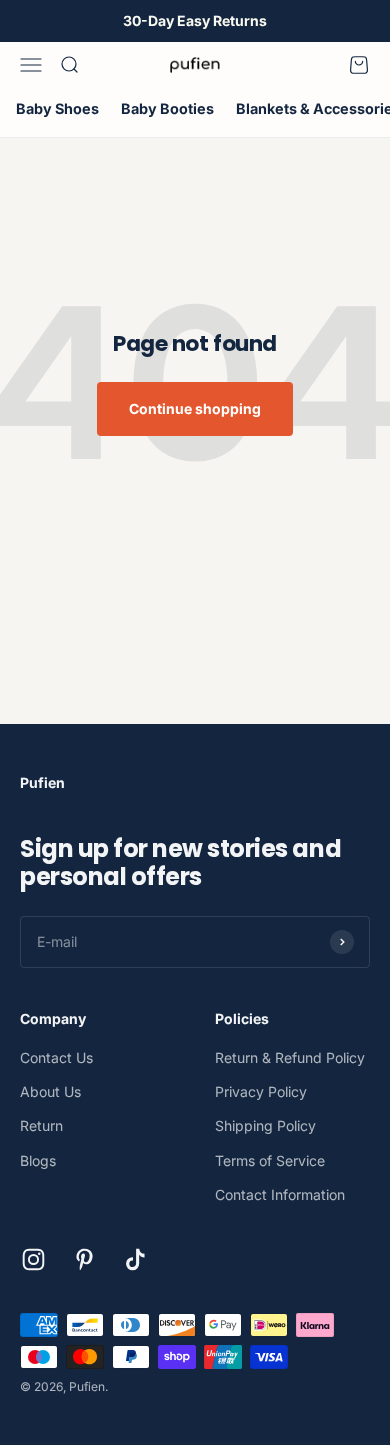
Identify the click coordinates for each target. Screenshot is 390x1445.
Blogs (38, 1160)
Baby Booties (167, 108)
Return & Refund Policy (290, 1057)
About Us (50, 1091)
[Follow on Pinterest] (84, 1259)
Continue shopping (195, 408)
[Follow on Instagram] (33, 1259)
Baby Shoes (57, 108)
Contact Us (56, 1057)
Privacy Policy (261, 1091)
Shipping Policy (265, 1125)
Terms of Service (270, 1160)
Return (41, 1125)
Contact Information (280, 1194)
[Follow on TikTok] (135, 1259)
